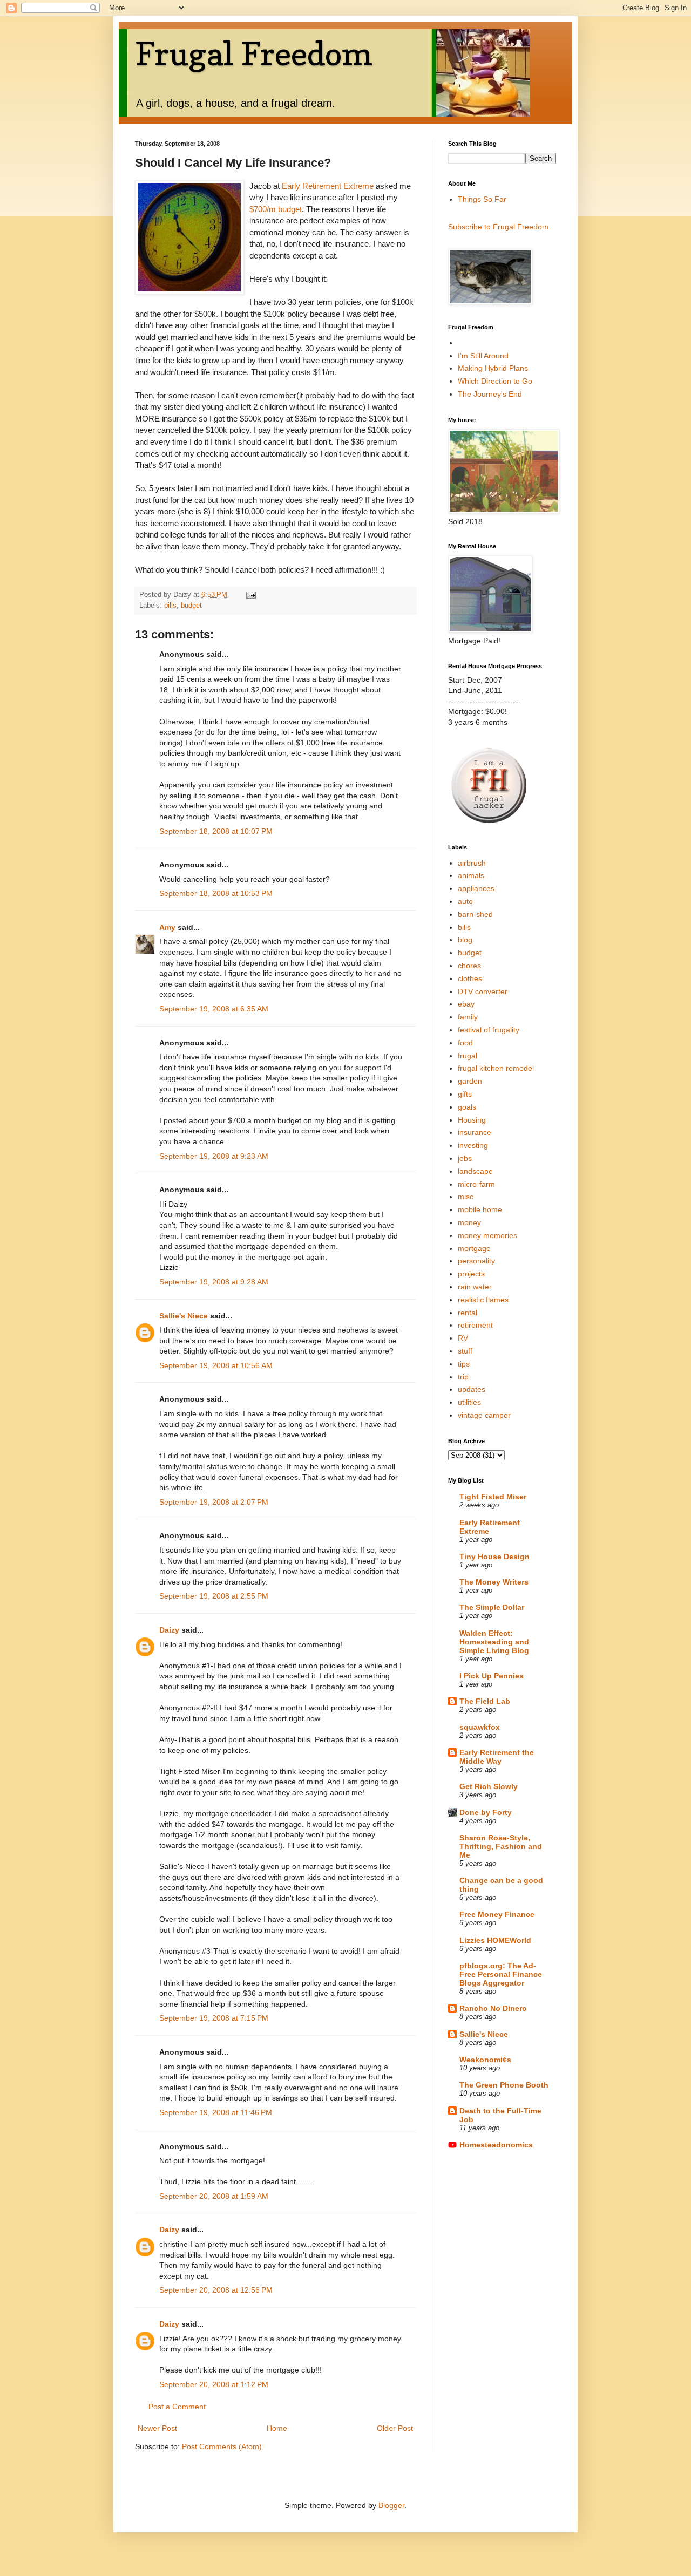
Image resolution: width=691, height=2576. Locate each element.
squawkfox (480, 1727)
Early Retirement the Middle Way (497, 1757)
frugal (468, 1056)
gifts (465, 1094)
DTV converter (483, 991)
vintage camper (484, 1415)
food (465, 1043)
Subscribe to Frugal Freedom (498, 227)
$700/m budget (276, 209)
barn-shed (475, 914)
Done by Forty (486, 1812)
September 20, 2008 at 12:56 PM (216, 2290)
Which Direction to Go (495, 381)
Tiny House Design (494, 1557)
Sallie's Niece (184, 1316)
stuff (465, 1351)
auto (465, 901)
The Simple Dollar (492, 1607)
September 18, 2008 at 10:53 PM (216, 893)
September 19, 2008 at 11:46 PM (216, 2112)
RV (463, 1338)
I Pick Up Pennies (492, 1676)
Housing (472, 1120)
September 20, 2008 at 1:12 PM (214, 2384)
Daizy (169, 1630)
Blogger (391, 2505)
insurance (475, 1132)
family (468, 1017)
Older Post (395, 2428)
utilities (469, 1402)
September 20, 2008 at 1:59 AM (214, 2196)
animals (471, 875)
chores (469, 966)
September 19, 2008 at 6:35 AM (214, 1009)
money (469, 1222)
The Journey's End (490, 394)
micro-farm (476, 1184)
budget (191, 606)
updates (472, 1389)
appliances (476, 888)
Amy (167, 927)
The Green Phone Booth (504, 2085)
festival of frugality (489, 1030)
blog (465, 940)
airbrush (472, 863)
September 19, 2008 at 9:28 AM (214, 1282)
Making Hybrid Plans (493, 368)
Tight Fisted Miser (493, 1497)
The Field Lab (485, 1701)
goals (467, 1107)
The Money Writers (494, 1582)
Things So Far (482, 199)
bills (170, 606)
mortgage (474, 1248)
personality (476, 1261)
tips (464, 1364)
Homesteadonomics (496, 2145)
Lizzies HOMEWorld (495, 1940)
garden (470, 1081)
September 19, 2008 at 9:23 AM (214, 1156)
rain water (475, 1287)
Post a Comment (177, 2407)
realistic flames (483, 1300)
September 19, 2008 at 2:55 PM (214, 1596)
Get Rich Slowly (489, 1786)
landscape (475, 1171)
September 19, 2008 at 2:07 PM (214, 1502)
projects (471, 1274)
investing (473, 1145)
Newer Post (157, 2428)
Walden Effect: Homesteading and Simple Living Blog (494, 1642)
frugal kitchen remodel (496, 1068)
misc (466, 1197)
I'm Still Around (483, 356)
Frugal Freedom (254, 53)
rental (468, 1313)
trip (463, 1377)
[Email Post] (250, 595)
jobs (465, 1158)
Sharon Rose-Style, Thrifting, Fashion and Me (501, 1846)
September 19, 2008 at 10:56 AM (216, 1365)
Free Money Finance (497, 1914)
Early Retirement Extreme (329, 186)
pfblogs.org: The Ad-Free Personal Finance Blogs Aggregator (501, 1974)
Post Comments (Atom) (222, 2446)
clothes (470, 978)
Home (277, 2428)
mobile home (480, 1209)
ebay (466, 1004)
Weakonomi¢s (485, 2060)
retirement (475, 1325)
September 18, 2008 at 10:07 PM (216, 831)
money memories (487, 1235)
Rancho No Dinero (493, 2008)
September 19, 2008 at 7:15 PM (214, 2018)
